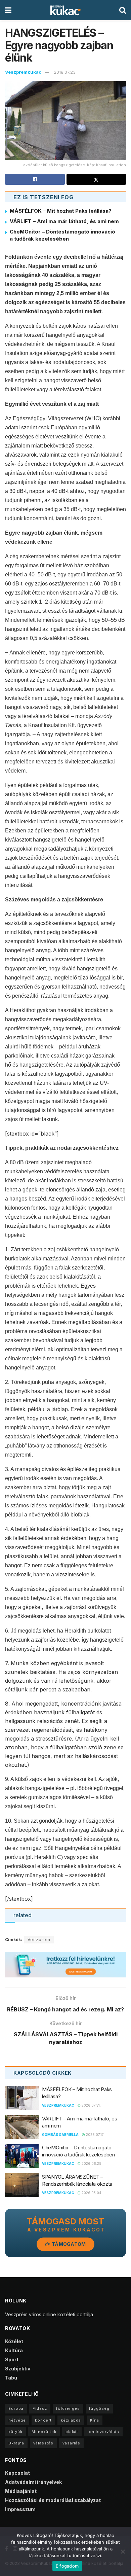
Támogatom (68, 2244)
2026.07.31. (91, 2105)
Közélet (14, 2341)
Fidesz (40, 2408)
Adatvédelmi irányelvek (33, 2482)
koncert (43, 2420)
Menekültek (44, 2432)
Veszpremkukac (23, 72)
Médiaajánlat (21, 2491)
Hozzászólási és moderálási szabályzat (53, 2500)
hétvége (17, 2420)
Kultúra (14, 2350)
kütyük (15, 2432)
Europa (16, 2408)
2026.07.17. (95, 2135)
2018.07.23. (65, 72)
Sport (12, 2359)
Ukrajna (16, 2443)
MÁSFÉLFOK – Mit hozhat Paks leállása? (61, 211)
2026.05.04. (92, 2193)
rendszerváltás (103, 2432)
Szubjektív (18, 2369)
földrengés (68, 2408)
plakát (72, 2432)
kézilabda (71, 2420)
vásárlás (71, 2443)
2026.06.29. (92, 2163)
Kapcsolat (17, 2473)
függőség (99, 2408)
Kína (95, 2420)
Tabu (11, 2378)
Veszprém (39, 1940)
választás (43, 2443)
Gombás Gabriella (60, 2135)
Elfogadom (67, 2566)
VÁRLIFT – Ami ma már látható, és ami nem (64, 221)
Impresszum (20, 2509)
